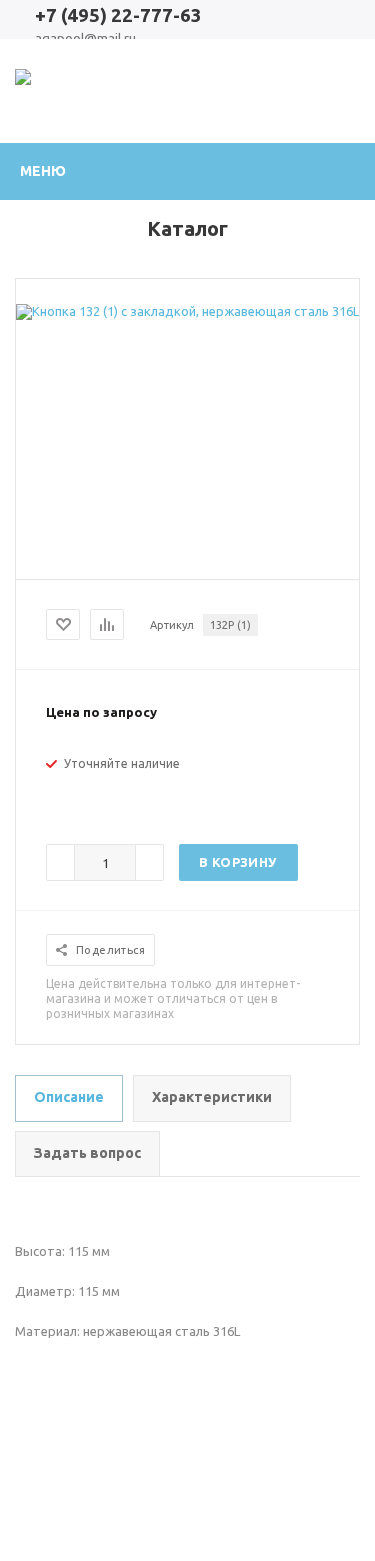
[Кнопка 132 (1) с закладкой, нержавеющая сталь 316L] (187, 311)
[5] (136, 797)
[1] (56, 797)
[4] (116, 797)
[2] (76, 797)
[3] (96, 797)
